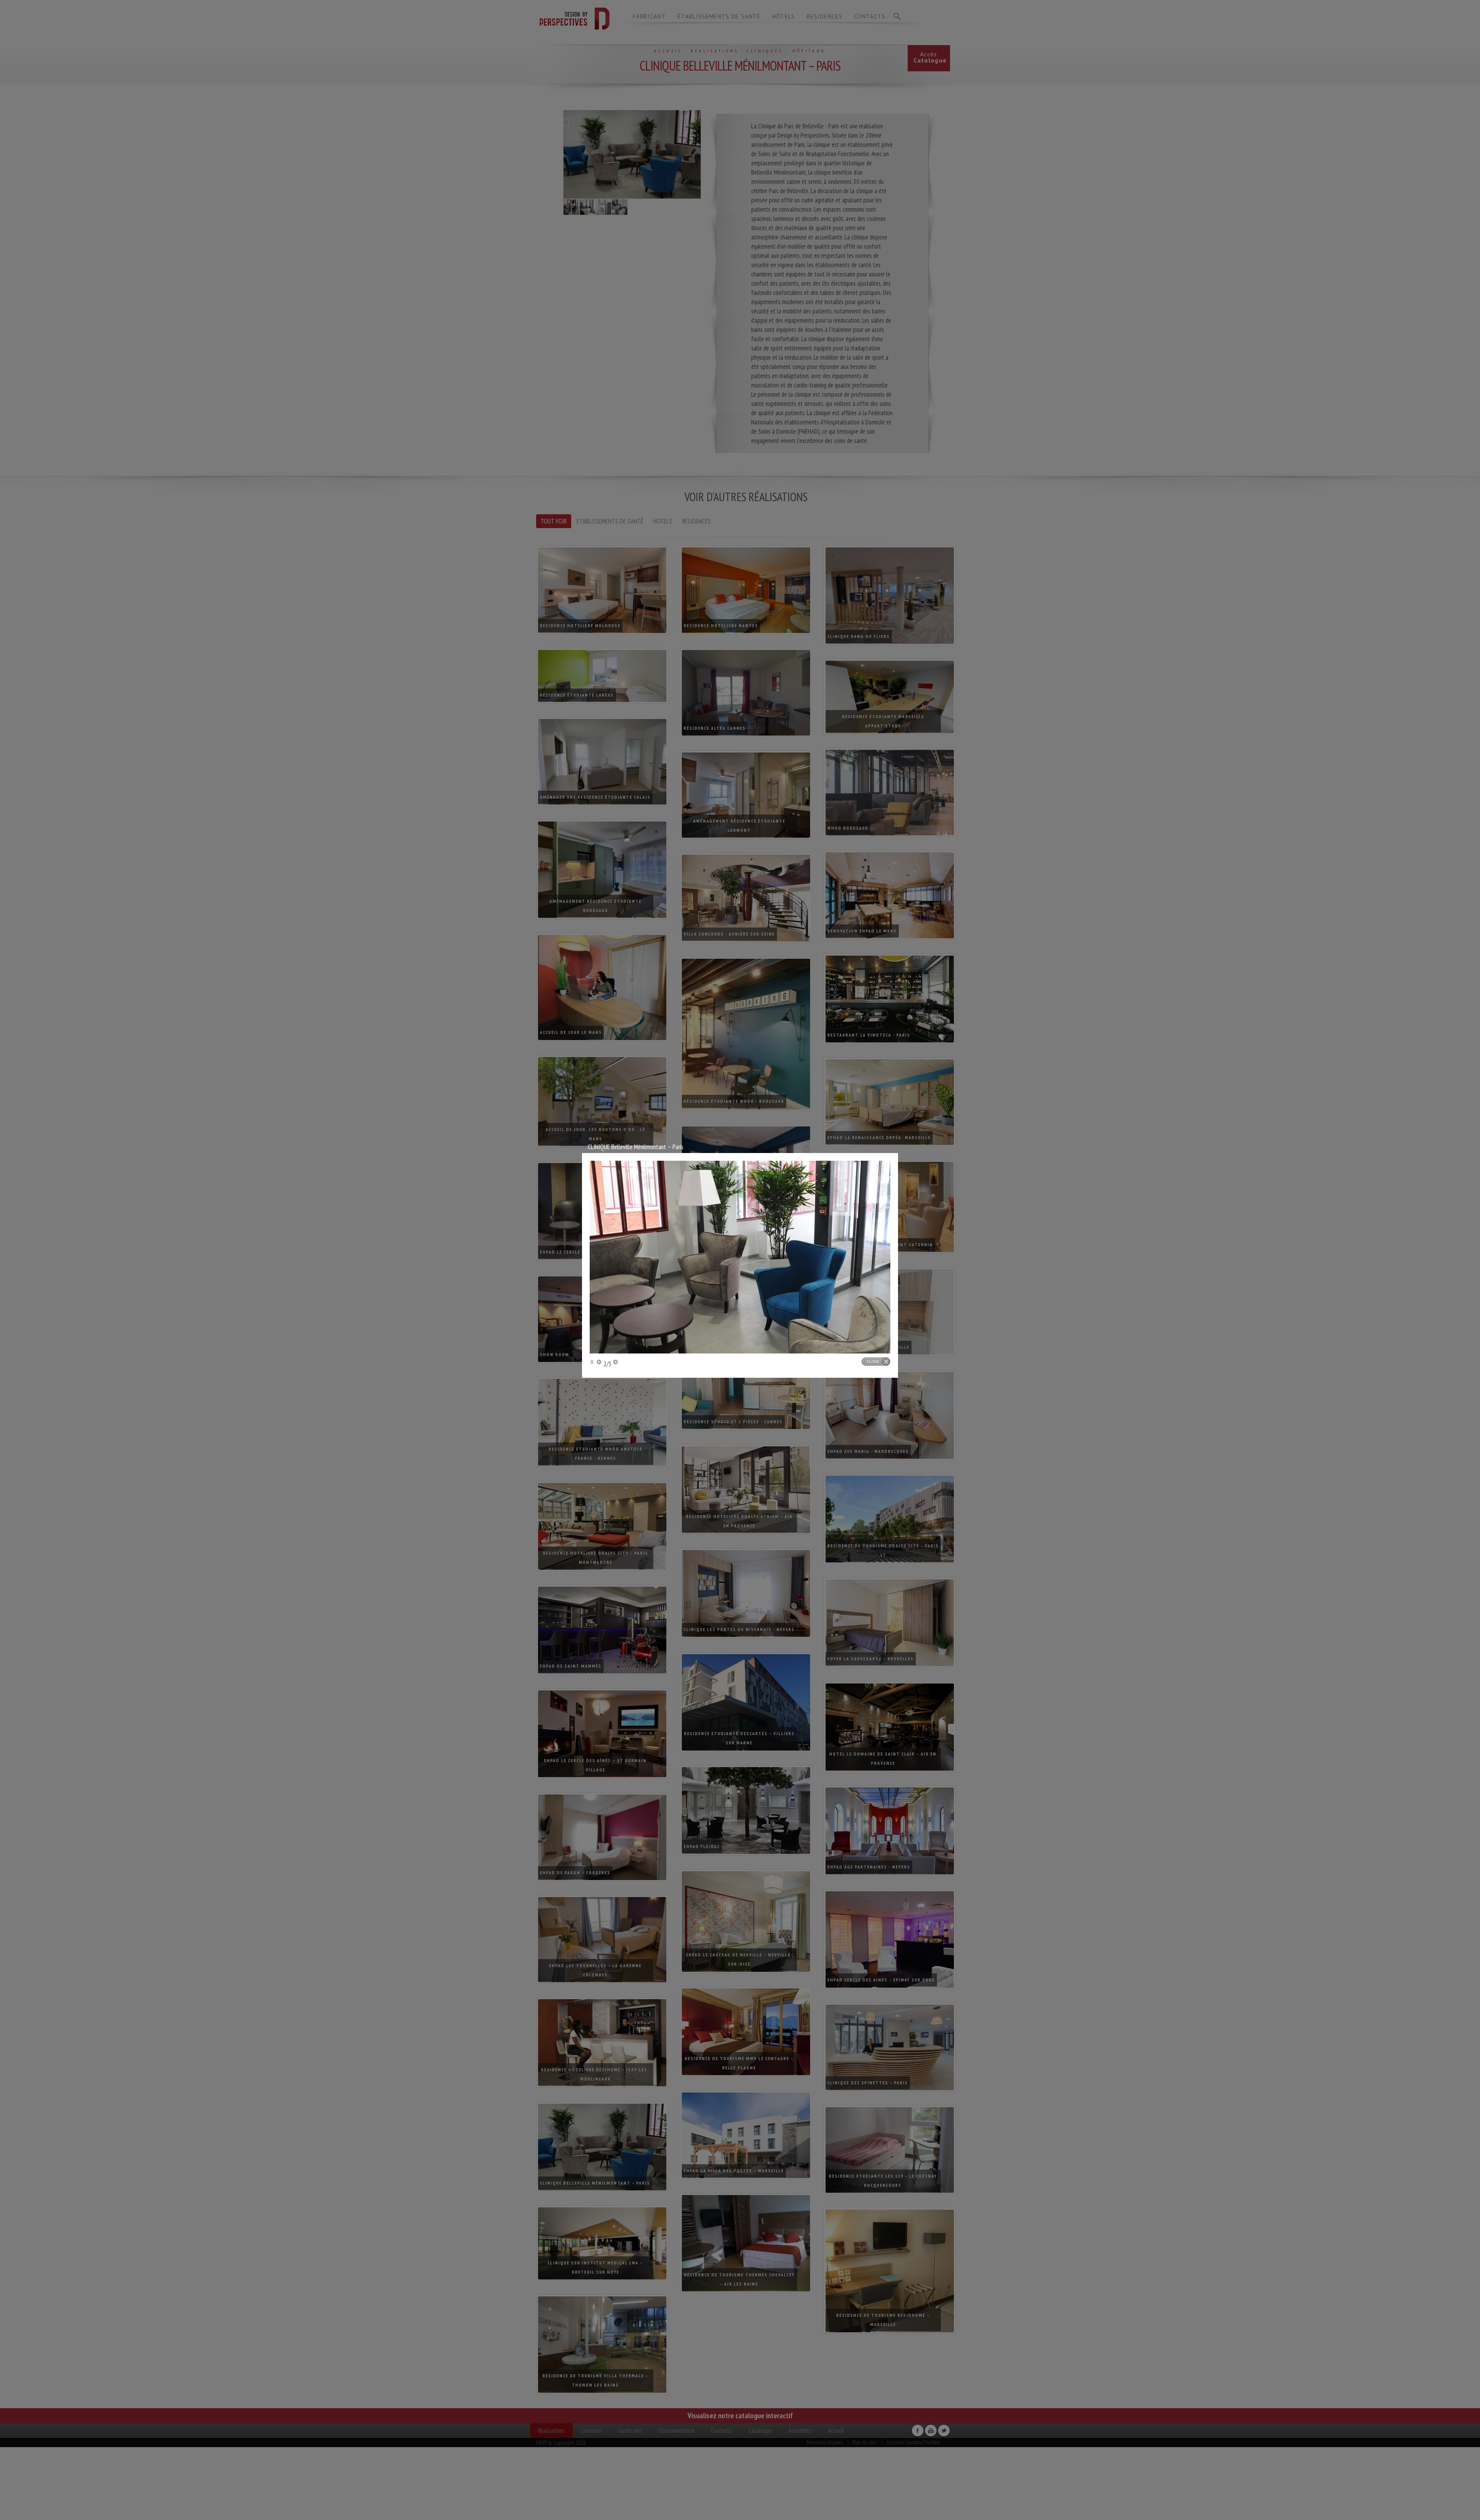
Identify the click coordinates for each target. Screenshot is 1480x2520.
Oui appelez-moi (119, 2497)
